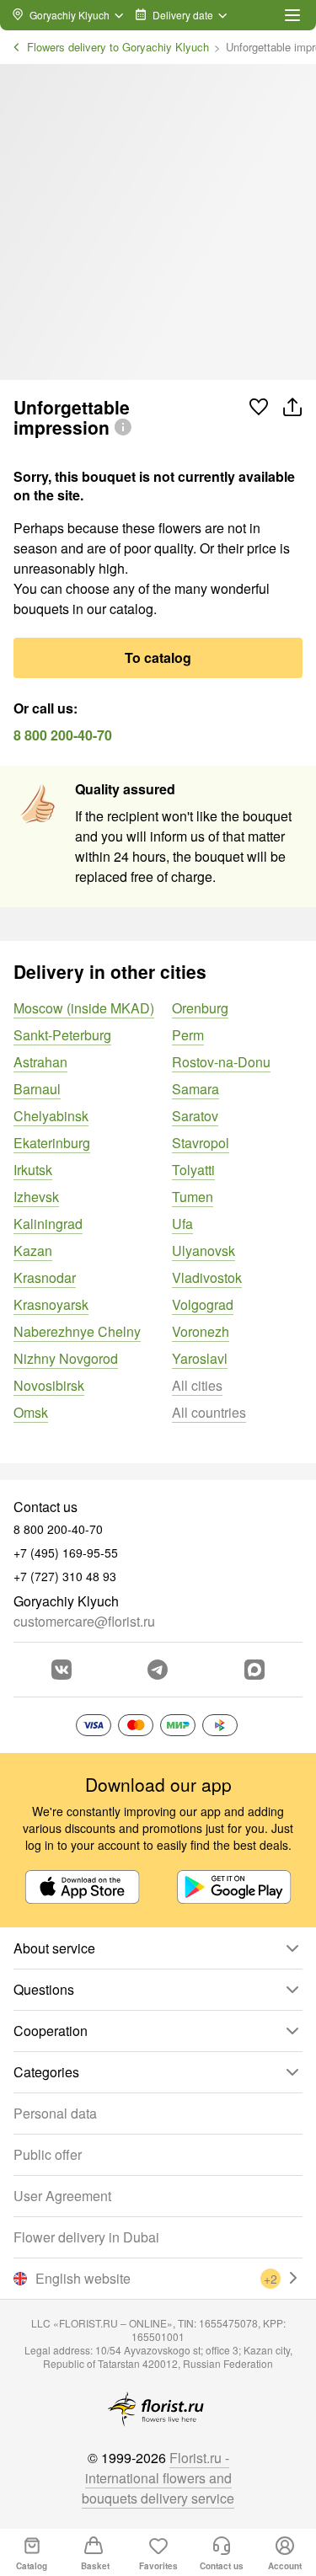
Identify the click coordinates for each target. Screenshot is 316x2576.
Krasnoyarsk (51, 1304)
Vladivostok (207, 1277)
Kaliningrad (48, 1224)
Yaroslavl (200, 1358)
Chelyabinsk (51, 1116)
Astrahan (40, 1062)
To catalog (158, 657)
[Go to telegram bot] (158, 1670)
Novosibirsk (49, 1385)
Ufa (182, 1224)
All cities (197, 1385)
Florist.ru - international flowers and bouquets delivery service (158, 2478)
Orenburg (200, 1008)
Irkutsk (33, 1170)
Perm (188, 1035)
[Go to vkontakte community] (62, 1670)
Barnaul (37, 1089)
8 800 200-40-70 (63, 735)
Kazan (33, 1251)
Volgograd (203, 1304)
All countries (209, 1412)
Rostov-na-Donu (221, 1062)
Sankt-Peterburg (62, 1035)
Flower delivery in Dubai (86, 2237)
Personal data (55, 2113)
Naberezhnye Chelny (77, 1331)
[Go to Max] (254, 1670)
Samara (195, 1089)
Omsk (31, 1412)
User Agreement (62, 2196)
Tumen (193, 1197)
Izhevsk (36, 1197)
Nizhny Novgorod (66, 1358)
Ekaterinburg (52, 1143)
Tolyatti (193, 1170)
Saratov (195, 1116)
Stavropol (201, 1143)
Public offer (48, 2154)
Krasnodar (45, 1277)
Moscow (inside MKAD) (84, 1008)
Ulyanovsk (204, 1251)
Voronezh (201, 1331)
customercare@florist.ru (84, 1621)
